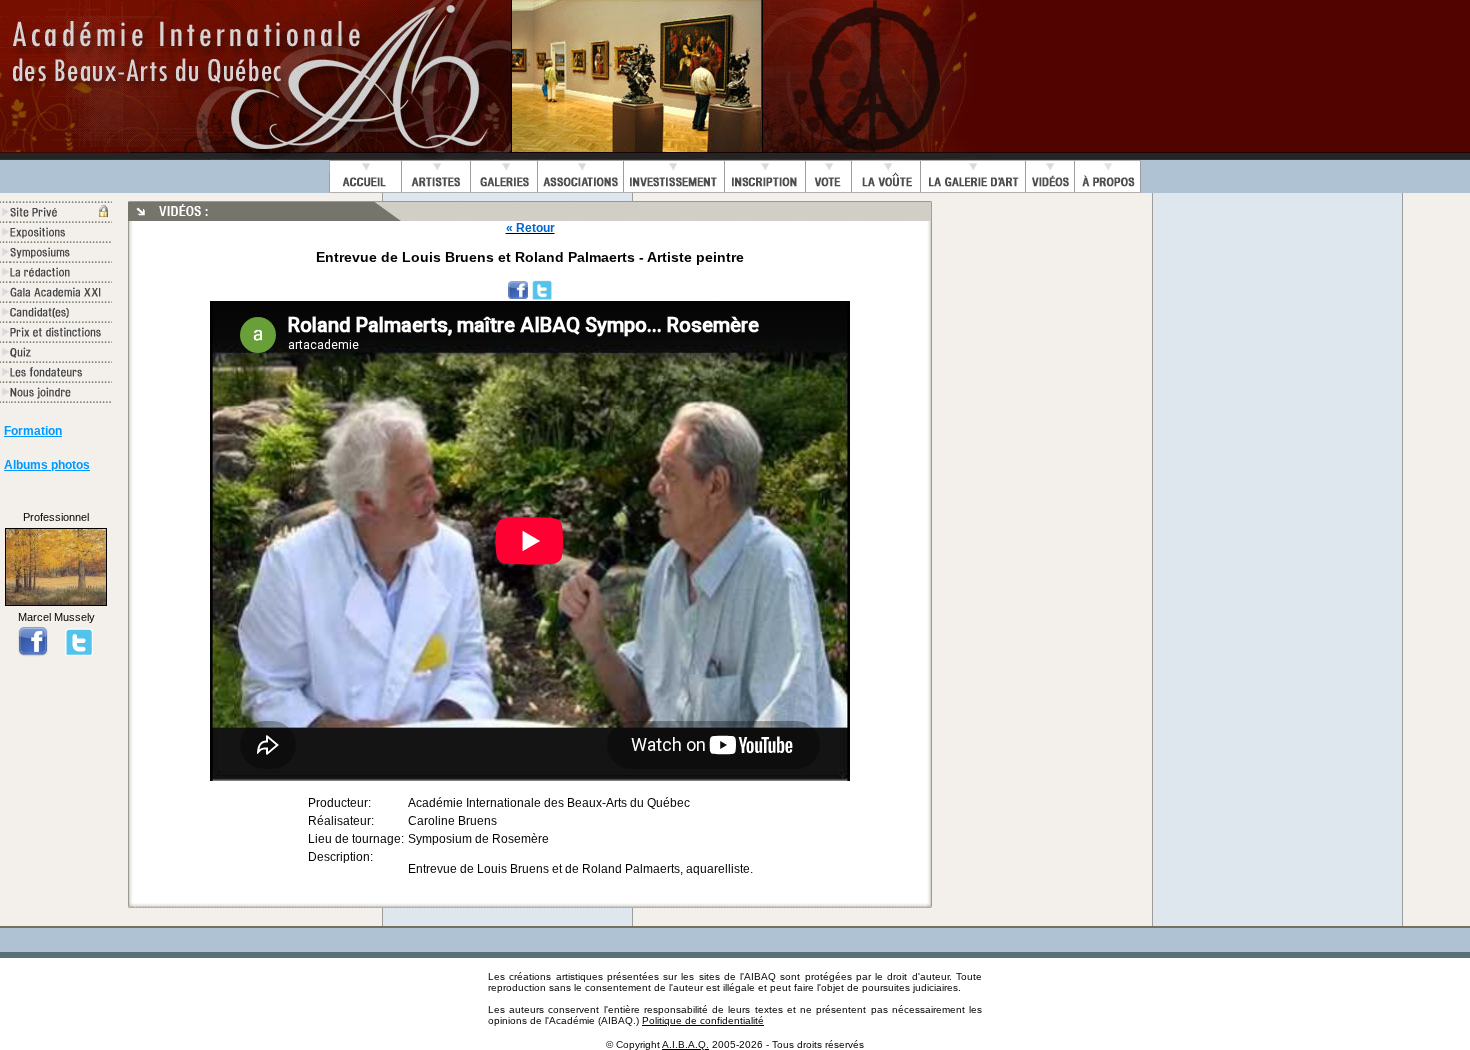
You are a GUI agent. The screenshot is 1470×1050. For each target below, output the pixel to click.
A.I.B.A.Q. (685, 1044)
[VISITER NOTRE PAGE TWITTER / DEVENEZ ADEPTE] (79, 651)
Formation (33, 431)
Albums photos (47, 465)
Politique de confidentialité (703, 1020)
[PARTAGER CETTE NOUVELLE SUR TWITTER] (542, 289)
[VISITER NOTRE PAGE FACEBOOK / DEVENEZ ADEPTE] (33, 651)
